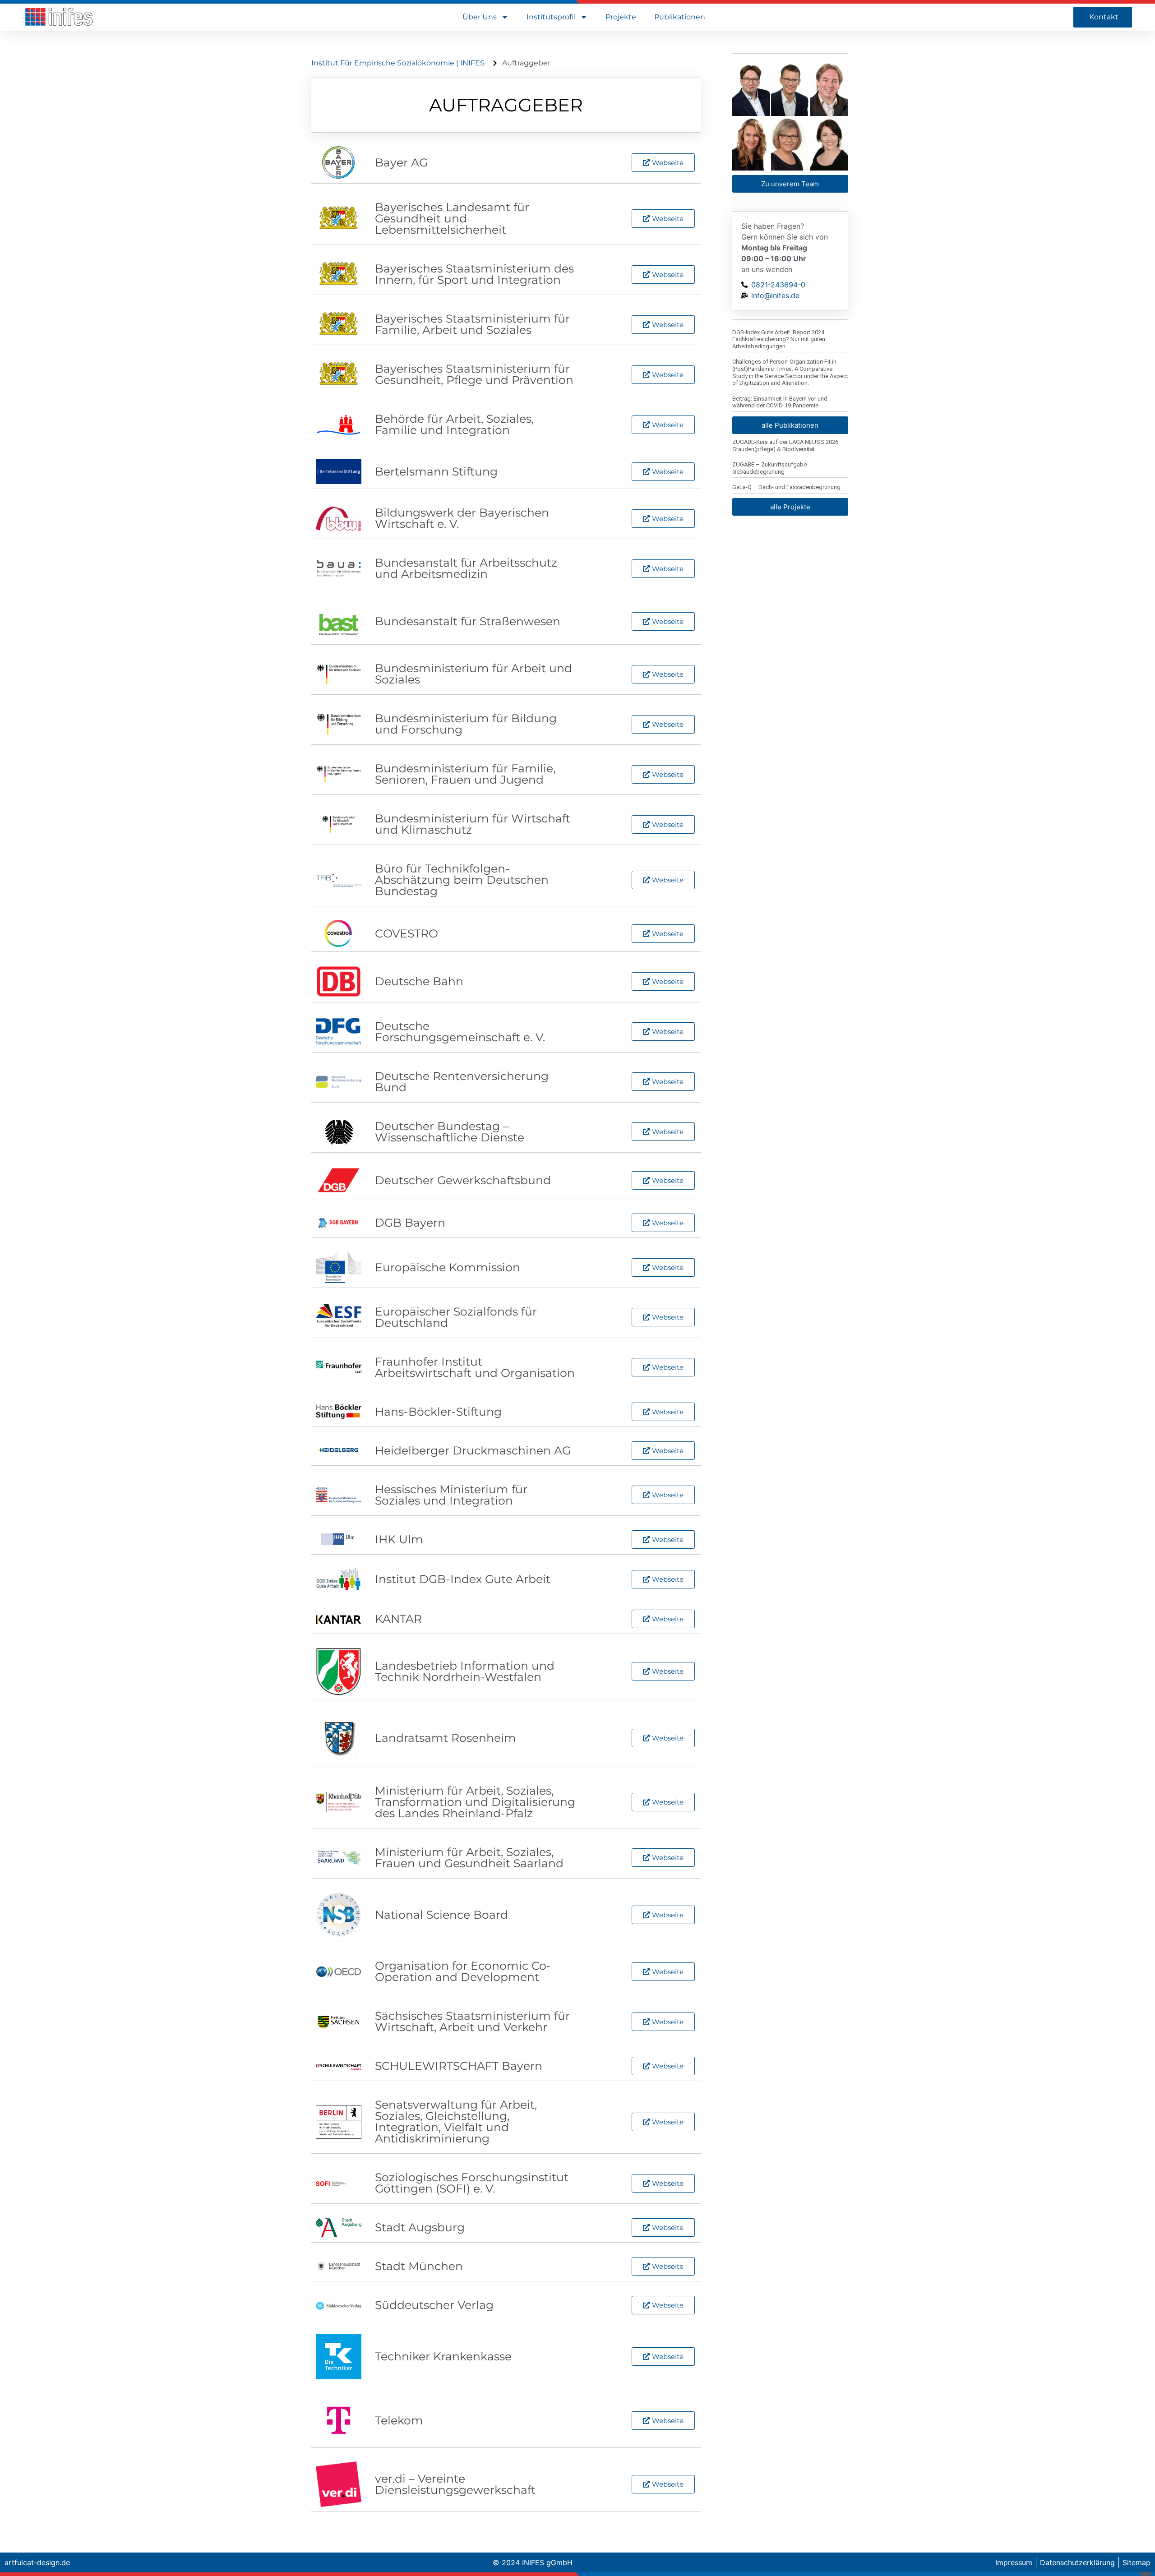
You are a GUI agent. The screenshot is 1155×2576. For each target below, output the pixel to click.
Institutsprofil (551, 17)
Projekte (621, 17)
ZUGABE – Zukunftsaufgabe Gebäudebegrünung (769, 468)
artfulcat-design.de (37, 2562)
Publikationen (680, 17)
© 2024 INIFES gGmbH (533, 2562)
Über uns (480, 17)
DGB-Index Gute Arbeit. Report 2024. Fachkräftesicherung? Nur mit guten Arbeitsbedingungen (779, 339)
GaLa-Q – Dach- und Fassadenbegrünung (786, 487)
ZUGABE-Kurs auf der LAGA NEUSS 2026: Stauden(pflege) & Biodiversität (786, 445)
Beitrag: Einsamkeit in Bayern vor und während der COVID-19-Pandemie (780, 402)
